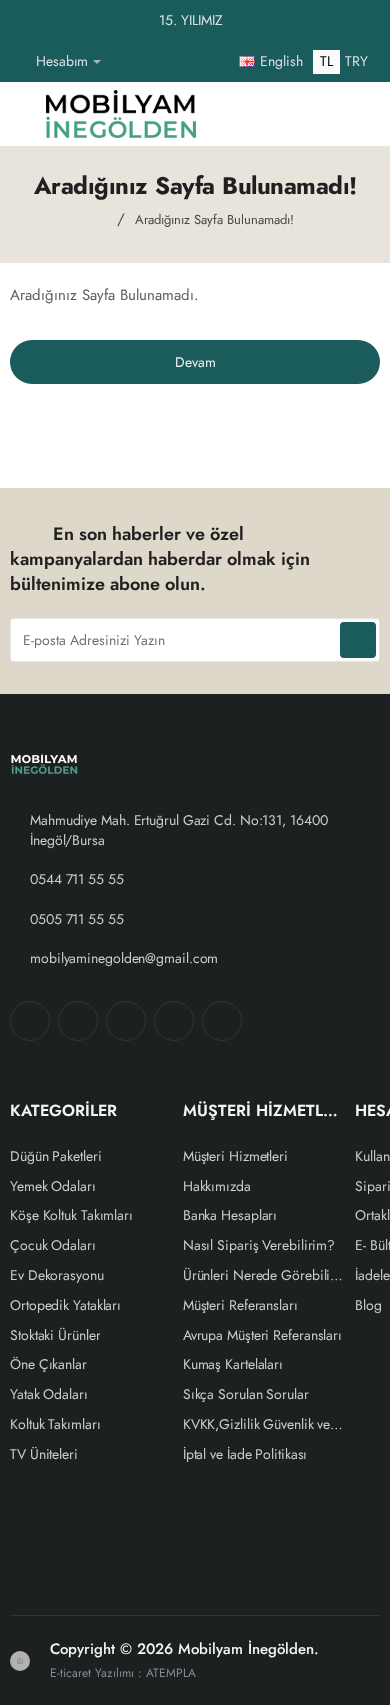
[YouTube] (222, 1021)
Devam (195, 362)
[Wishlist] (234, 114)
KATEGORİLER (63, 1111)
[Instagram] (78, 1021)
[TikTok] (174, 1021)
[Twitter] (126, 1021)
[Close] (370, 21)
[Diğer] (124, 62)
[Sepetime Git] (354, 114)
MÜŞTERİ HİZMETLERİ (264, 1111)
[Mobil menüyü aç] (21, 114)
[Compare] (274, 114)
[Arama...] (314, 114)
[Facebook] (30, 1021)
